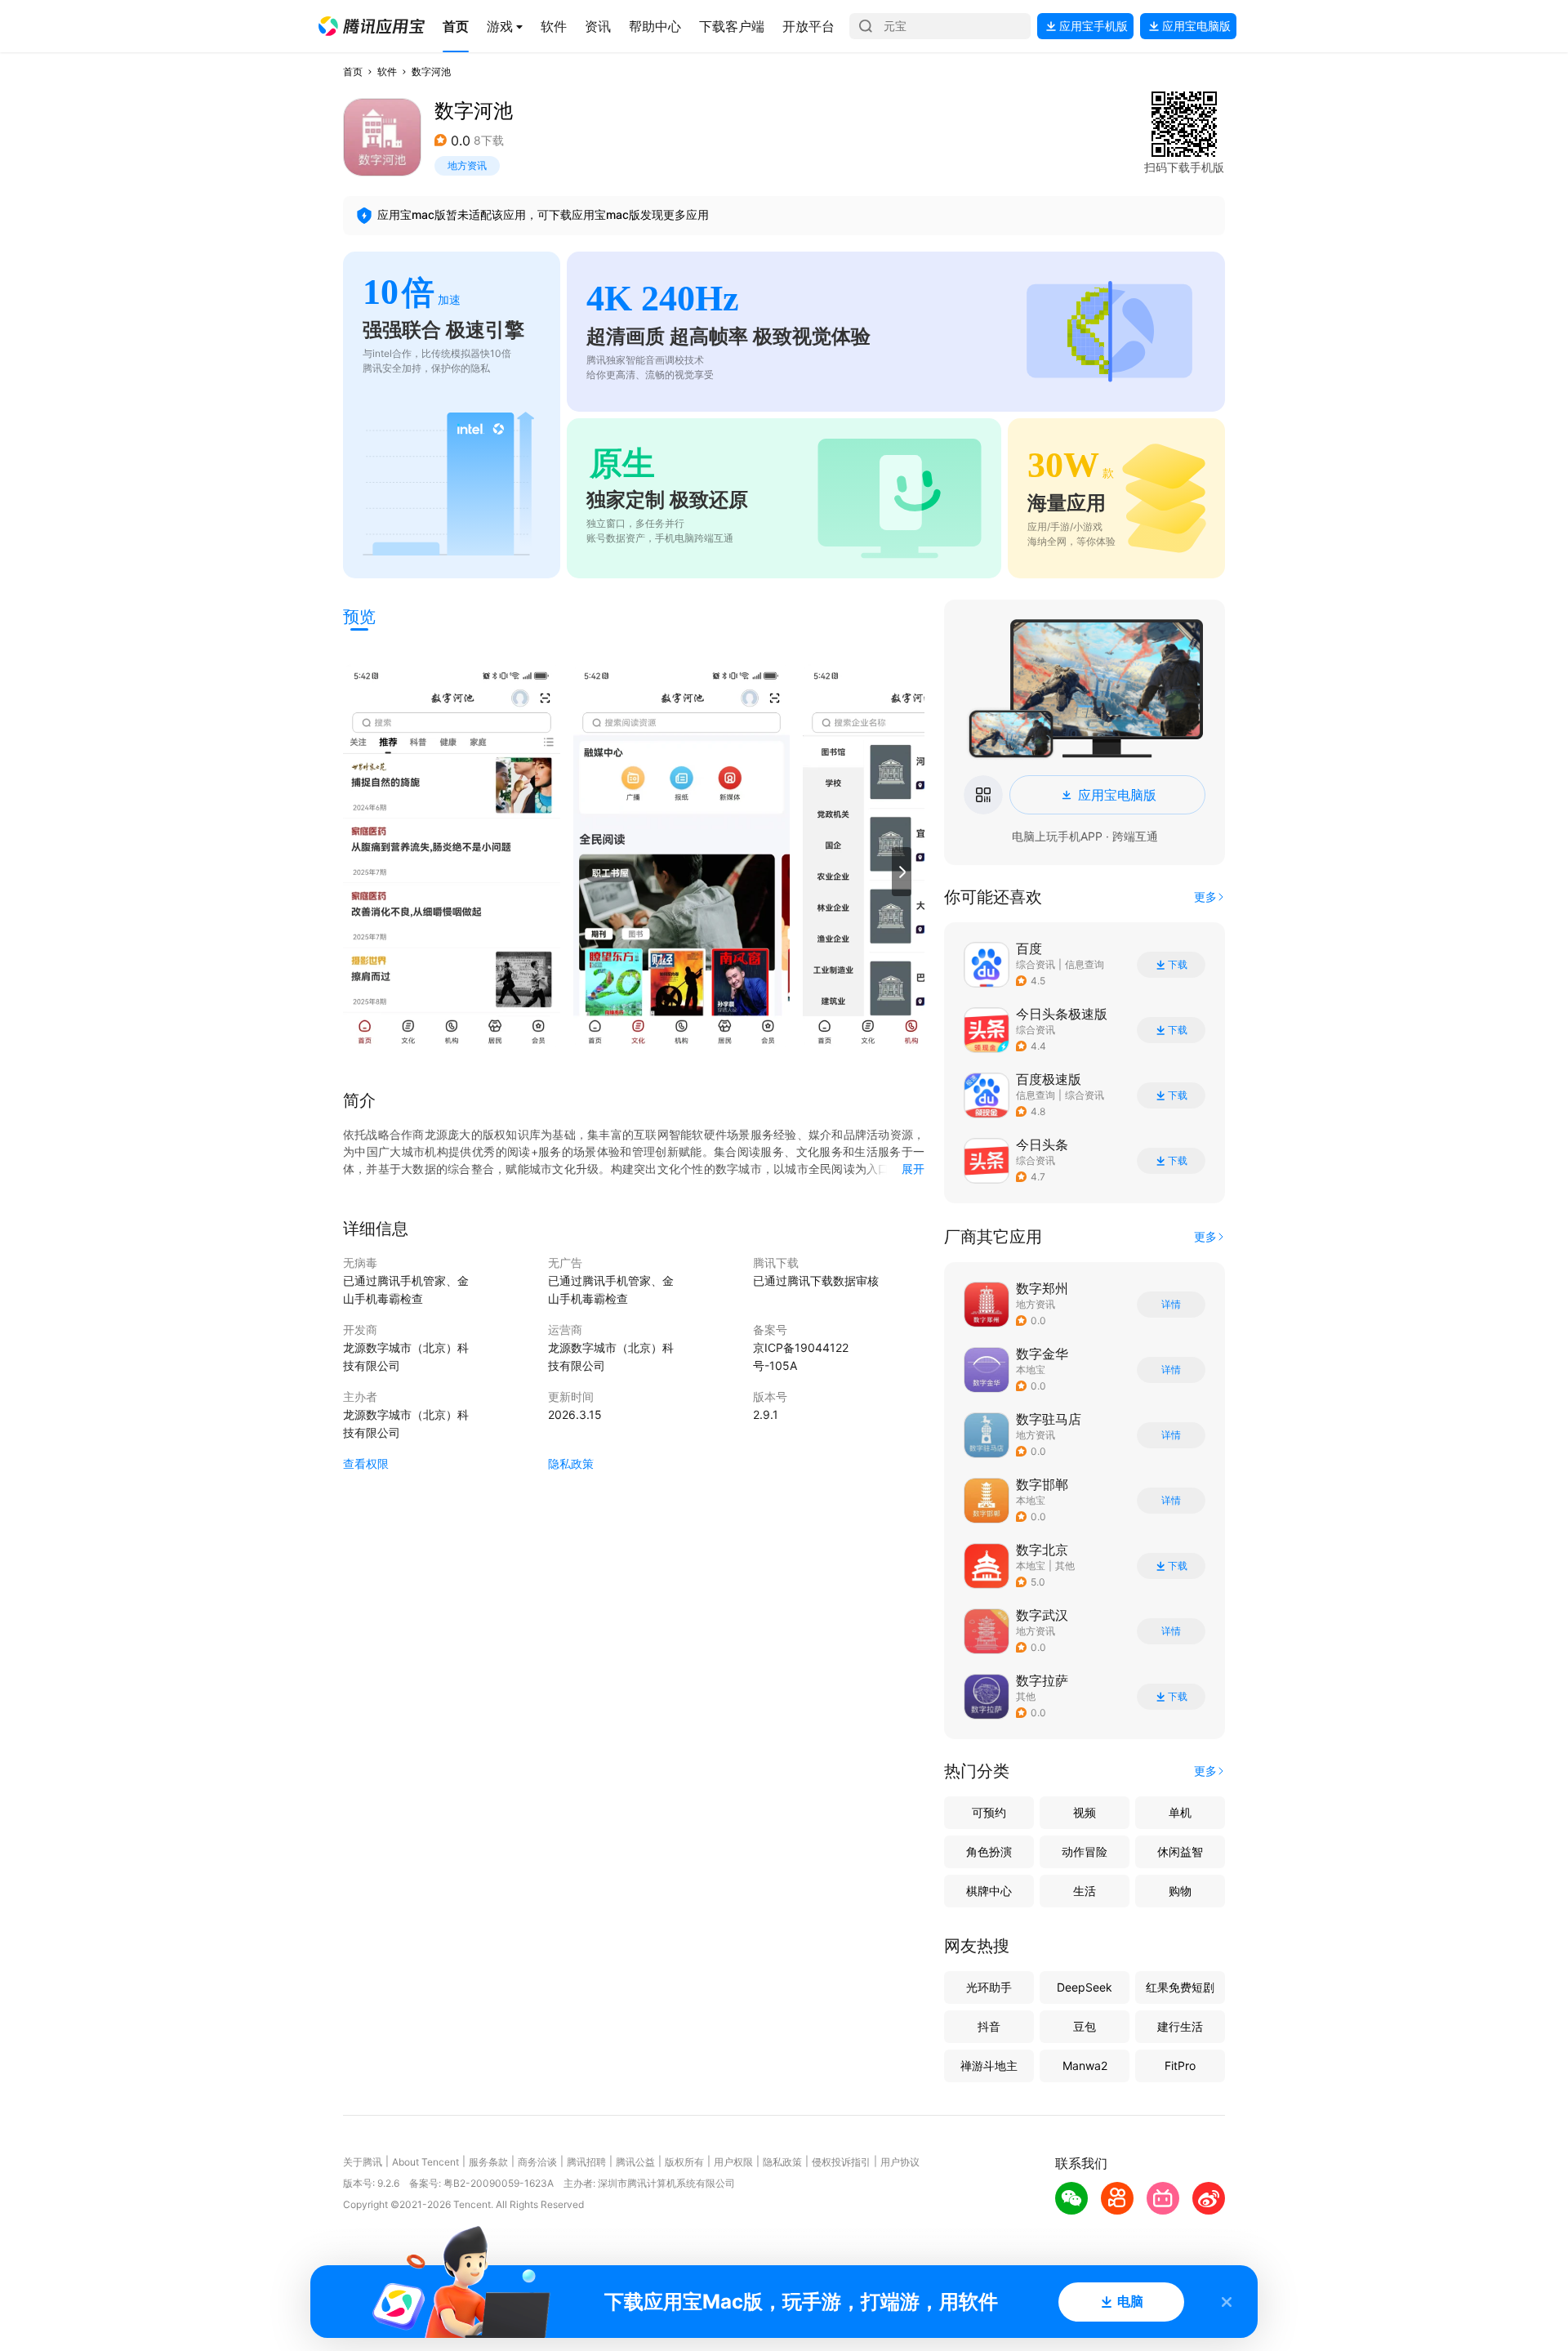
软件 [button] (387, 71)
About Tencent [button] (425, 2162)
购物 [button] (1180, 1891)
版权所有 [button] (684, 2162)
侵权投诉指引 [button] (841, 2162)
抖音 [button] (989, 2026)
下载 (1178, 965)
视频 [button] (1085, 1812)
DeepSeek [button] (1085, 1987)
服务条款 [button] (488, 2162)
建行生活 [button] (1180, 2026)
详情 (1171, 1305)
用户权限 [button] (733, 2162)
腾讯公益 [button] (635, 2162)
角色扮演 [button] (989, 1851)
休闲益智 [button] (1180, 1851)
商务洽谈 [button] (537, 2162)
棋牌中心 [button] (989, 1891)
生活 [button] (1085, 1891)
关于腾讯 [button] (363, 2162)
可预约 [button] (989, 1812)
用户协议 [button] (900, 2162)
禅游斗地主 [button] (989, 2065)
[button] (372, 26)
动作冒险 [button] (1085, 1851)
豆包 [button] (1085, 2026)
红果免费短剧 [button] (1180, 1987)
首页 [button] (353, 71)
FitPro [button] (1180, 2065)
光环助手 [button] (989, 1987)
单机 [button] (1180, 1812)
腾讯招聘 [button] (586, 2162)
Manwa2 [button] (1085, 2065)
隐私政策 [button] (571, 1463)
